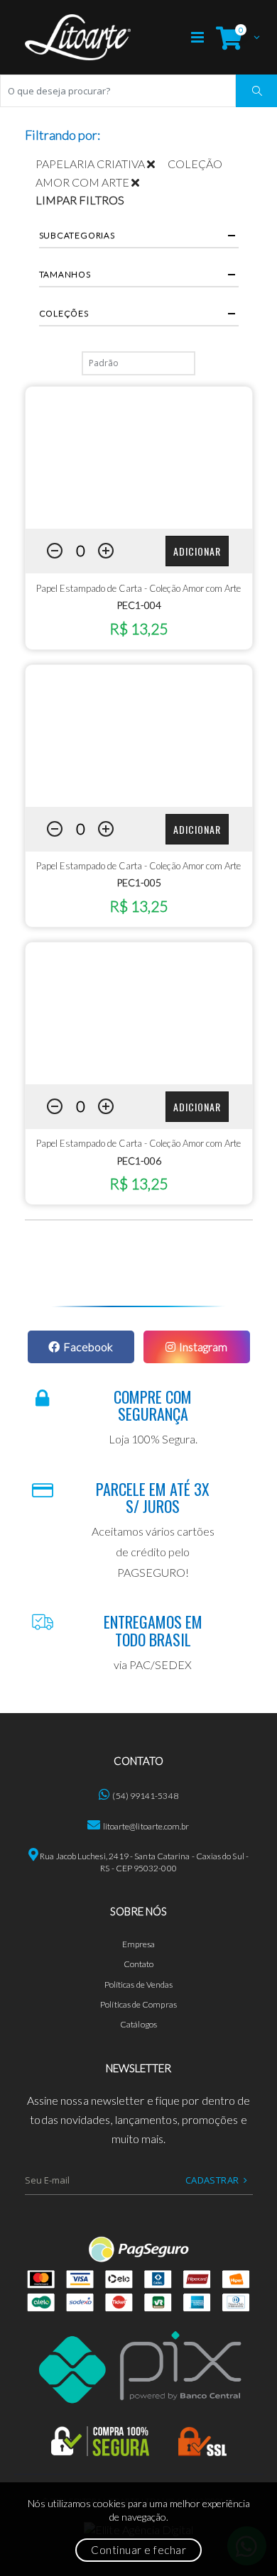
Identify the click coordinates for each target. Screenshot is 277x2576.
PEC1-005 (139, 882)
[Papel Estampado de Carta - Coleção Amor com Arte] (139, 458)
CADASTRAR (212, 2180)
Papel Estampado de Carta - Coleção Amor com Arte (138, 588)
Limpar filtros (80, 200)
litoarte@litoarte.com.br (146, 1826)
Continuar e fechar (138, 2550)
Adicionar (197, 551)
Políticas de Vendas (139, 1985)
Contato (139, 1964)
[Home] (78, 37)
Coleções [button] (64, 313)
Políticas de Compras (138, 2004)
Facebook (88, 1347)
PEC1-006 (139, 1161)
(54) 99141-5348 (145, 1796)
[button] (234, 37)
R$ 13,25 (138, 628)
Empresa (139, 1944)
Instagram (203, 1347)
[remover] (157, 164)
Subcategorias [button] (77, 235)
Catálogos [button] (138, 2024)
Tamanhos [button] (65, 274)
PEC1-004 (139, 605)
